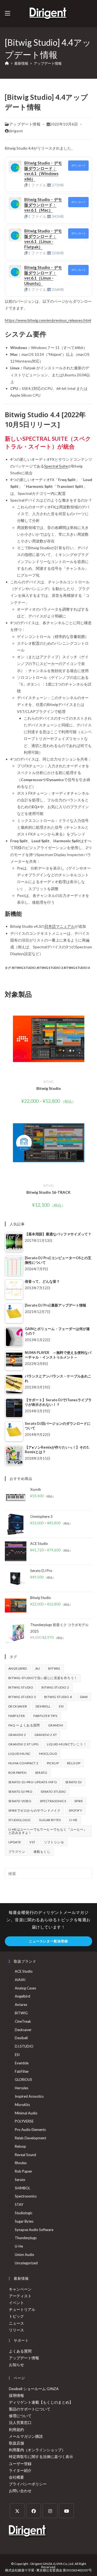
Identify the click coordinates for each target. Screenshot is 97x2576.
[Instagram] (50, 2511)
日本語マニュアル (60, 926)
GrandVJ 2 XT (46, 1735)
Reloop (74, 1763)
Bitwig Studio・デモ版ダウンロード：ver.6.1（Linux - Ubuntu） (43, 275)
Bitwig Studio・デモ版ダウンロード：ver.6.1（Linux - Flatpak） (43, 239)
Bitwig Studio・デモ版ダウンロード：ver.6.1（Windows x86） (43, 171)
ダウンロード (78, 165)
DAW (84, 1697)
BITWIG (48, 1082)
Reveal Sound (25, 2155)
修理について (20, 2416)
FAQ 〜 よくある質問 (24, 1725)
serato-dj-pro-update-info (33, 1782)
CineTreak (23, 2021)
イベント (16, 2303)
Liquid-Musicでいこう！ (67, 1744)
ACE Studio (24, 1971)
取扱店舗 (16, 2443)
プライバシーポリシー (28, 2484)
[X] (17, 2511)
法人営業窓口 (20, 2422)
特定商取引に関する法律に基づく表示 (41, 2457)
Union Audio (25, 2255)
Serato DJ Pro (20, 1792)
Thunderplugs (26, 2238)
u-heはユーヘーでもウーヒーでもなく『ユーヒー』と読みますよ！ (48, 1831)
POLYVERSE (24, 2121)
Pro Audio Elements (30, 2130)
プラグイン (17, 1852)
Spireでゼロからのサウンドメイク (34, 1810)
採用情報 (16, 2395)
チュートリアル (22, 2309)
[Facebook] (34, 2511)
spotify (75, 1810)
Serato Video (20, 1801)
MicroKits (22, 2105)
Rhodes (21, 2163)
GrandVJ (56, 1725)
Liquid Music (20, 1754)
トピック (16, 2316)
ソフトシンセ (54, 1842)
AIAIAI (20, 1980)
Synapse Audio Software (34, 2230)
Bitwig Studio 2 (55, 1687)
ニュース (16, 2323)
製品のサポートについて (30, 2409)
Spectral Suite (56, 466)
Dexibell (43, 1706)
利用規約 (16, 2429)
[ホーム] (7, 63)
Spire (79, 1801)
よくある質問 (20, 2351)
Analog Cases (25, 1988)
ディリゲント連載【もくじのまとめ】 (41, 2402)
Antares (21, 2005)
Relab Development (30, 2138)
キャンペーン (20, 2289)
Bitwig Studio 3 (50, 968)
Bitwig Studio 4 (77, 968)
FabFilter (17, 1716)
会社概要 (16, 2477)
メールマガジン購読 (26, 2436)
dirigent (16, 131)
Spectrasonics (53, 1801)
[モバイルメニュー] (8, 13)
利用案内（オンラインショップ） (37, 2450)
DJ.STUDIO (24, 2046)
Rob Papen (18, 1773)
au (38, 1668)
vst (32, 1842)
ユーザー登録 (20, 2464)
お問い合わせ (20, 2491)
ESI (61, 1706)
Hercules (22, 2088)
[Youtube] (66, 2511)
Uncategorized (26, 2263)
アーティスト (20, 2296)
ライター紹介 (20, 2470)
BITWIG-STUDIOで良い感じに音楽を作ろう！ (43, 1678)
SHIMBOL (22, 2188)
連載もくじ (42, 1852)
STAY (19, 2205)
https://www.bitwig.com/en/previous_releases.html (48, 320)
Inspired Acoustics (29, 2096)
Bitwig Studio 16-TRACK (48, 1192)
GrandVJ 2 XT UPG (23, 1744)
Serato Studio (53, 1792)
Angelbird (18, 1668)
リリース (16, 2330)
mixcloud (48, 1754)
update (15, 1842)
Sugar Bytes (50, 1820)
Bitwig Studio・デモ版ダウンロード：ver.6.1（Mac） (43, 205)
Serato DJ (74, 1782)
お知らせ (16, 2365)
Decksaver (18, 1706)
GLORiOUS (23, 2080)
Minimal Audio (26, 2113)
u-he (73, 1820)
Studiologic (20, 1820)
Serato (41, 1773)
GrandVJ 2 (17, 1735)
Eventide (22, 2063)
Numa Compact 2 (23, 1763)
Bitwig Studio (24, 968)
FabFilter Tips (45, 1716)
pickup (53, 1763)
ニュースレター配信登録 (48, 1941)
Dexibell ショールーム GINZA (34, 2389)
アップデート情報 (48, 63)
